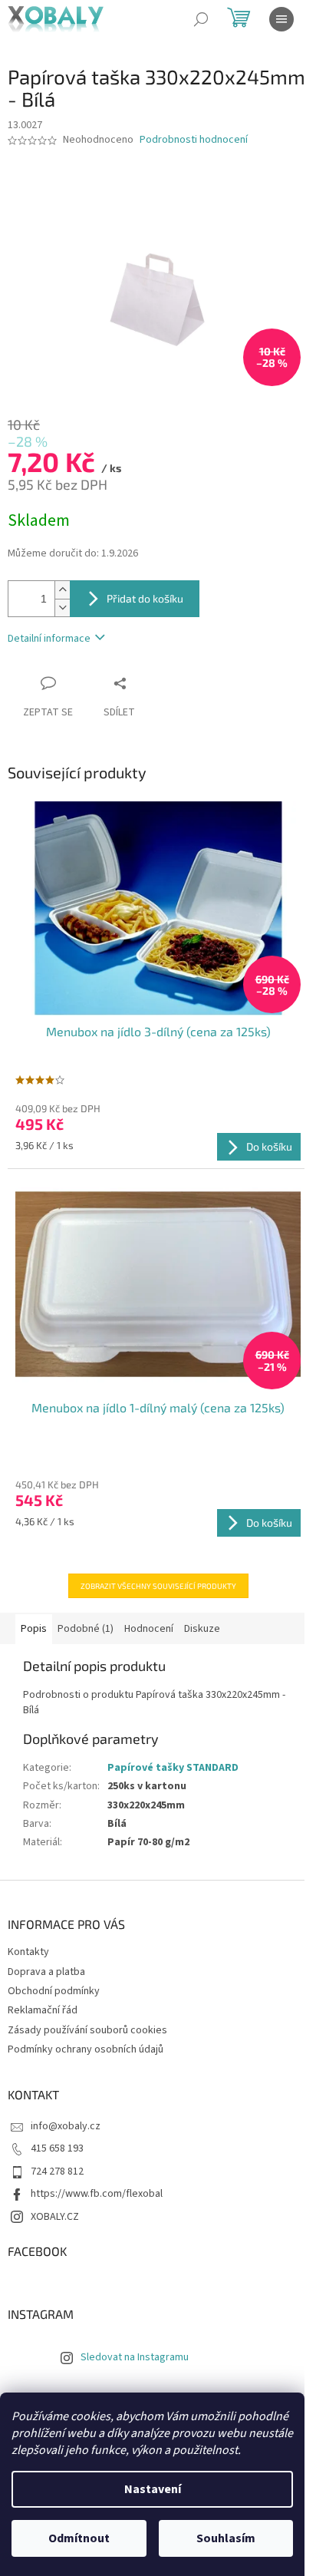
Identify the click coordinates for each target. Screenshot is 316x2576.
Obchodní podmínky (54, 1991)
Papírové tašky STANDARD (173, 1768)
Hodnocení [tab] (149, 1629)
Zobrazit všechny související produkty (158, 1586)
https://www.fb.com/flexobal (97, 2194)
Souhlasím (226, 2538)
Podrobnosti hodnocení (194, 140)
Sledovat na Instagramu (135, 2357)
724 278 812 (57, 2171)
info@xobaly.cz (66, 2126)
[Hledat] (201, 19)
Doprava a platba (46, 1972)
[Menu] (281, 19)
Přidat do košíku (145, 598)
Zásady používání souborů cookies (87, 2030)
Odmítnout (79, 2538)
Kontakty (28, 1952)
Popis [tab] (34, 1629)
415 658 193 (57, 2148)
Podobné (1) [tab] (86, 1629)
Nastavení (153, 2489)
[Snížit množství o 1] (62, 608)
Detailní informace (49, 639)
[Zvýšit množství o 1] (62, 590)
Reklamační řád (43, 2010)
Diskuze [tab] (202, 1629)
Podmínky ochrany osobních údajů (86, 2049)
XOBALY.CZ (55, 2217)
